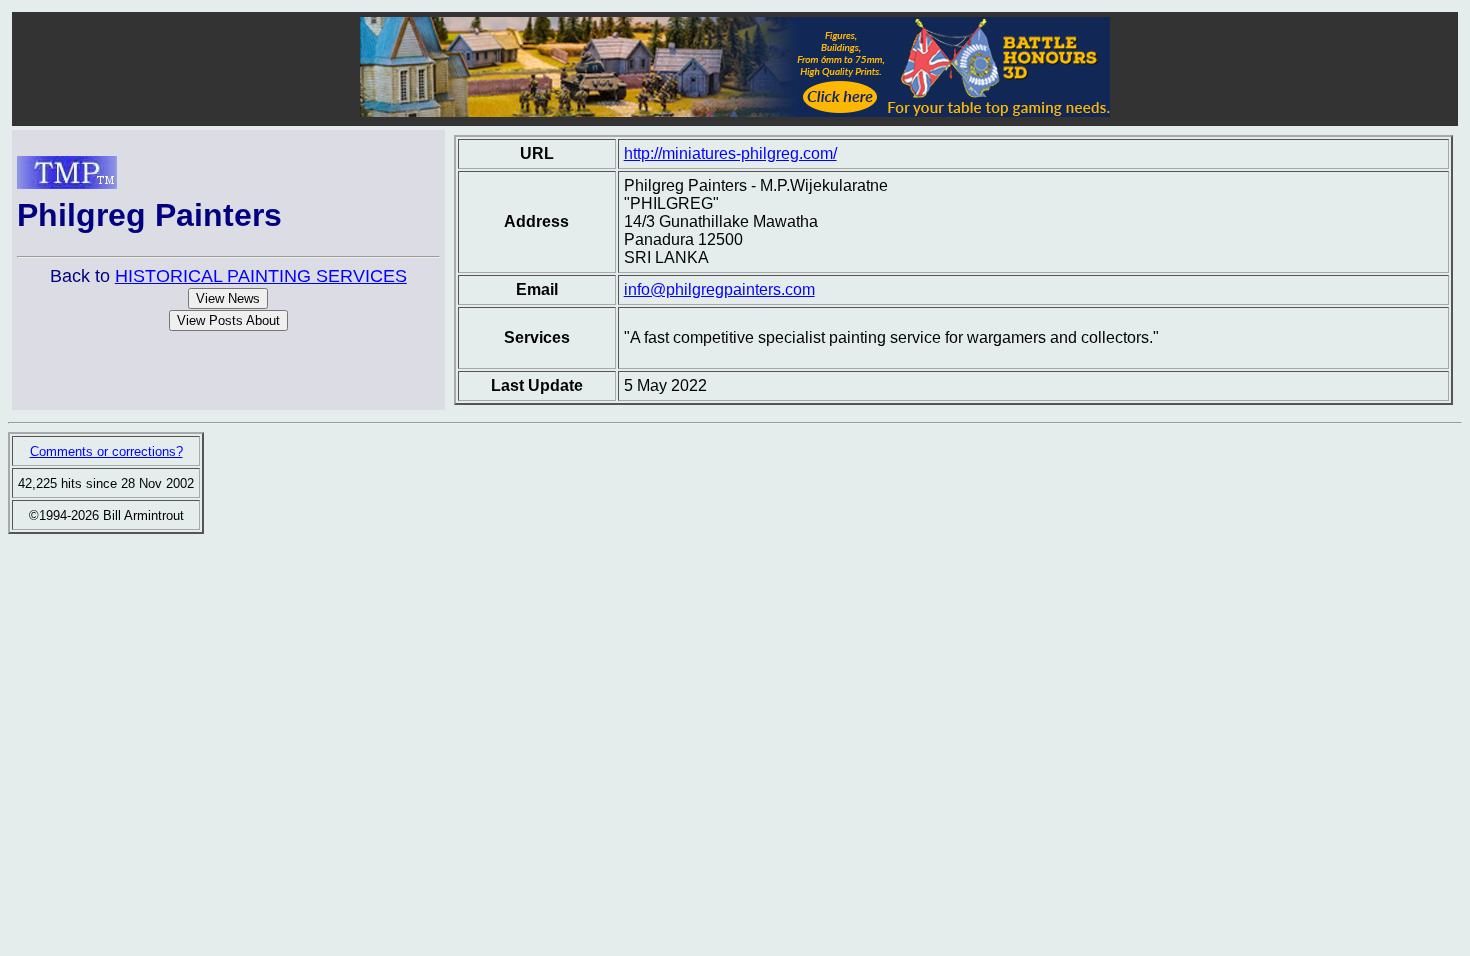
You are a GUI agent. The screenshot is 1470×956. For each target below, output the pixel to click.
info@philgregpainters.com (719, 289)
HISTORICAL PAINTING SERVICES (261, 276)
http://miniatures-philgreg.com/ (730, 153)
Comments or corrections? (106, 451)
